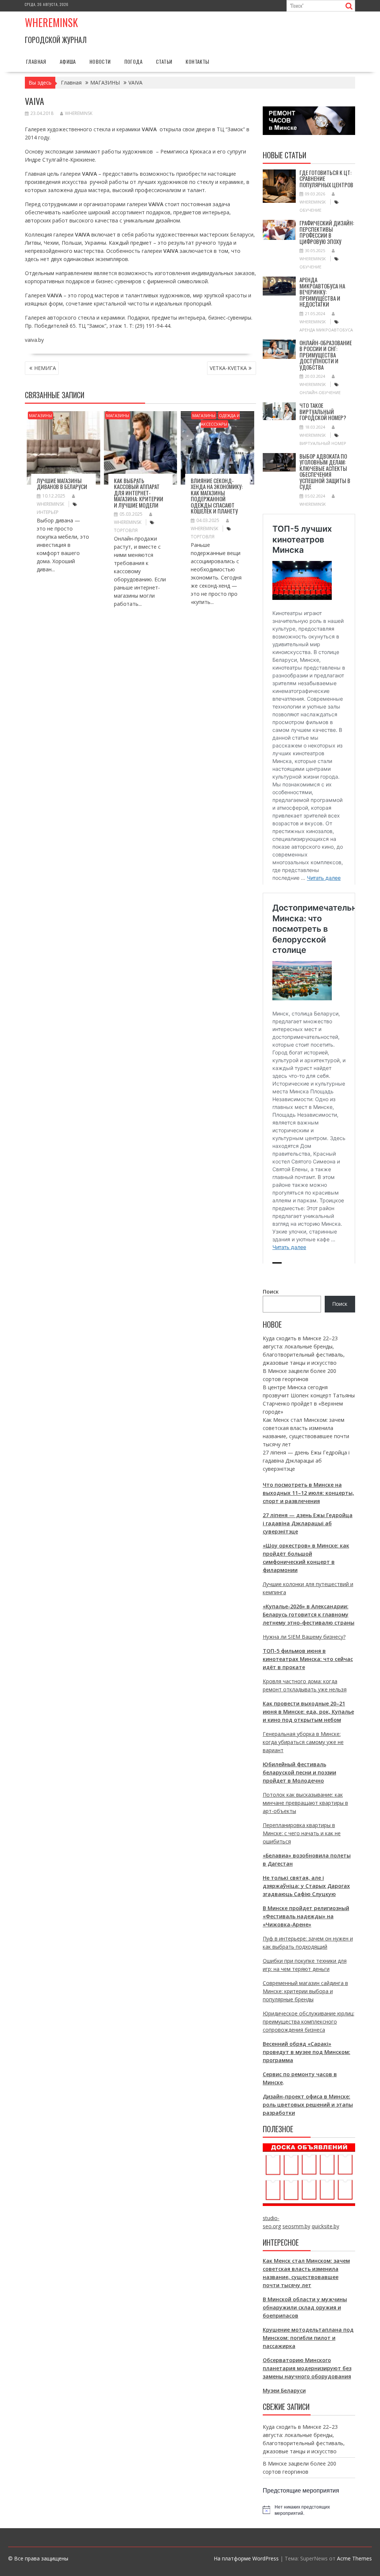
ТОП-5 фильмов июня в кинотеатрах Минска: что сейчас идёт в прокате (308, 1659)
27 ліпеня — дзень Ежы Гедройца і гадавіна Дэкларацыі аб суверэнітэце (306, 1461)
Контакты (197, 61)
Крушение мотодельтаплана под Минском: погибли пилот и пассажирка (308, 2338)
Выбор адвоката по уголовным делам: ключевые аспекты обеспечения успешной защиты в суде (325, 471)
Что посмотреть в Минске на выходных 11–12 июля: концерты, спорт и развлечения (308, 1493)
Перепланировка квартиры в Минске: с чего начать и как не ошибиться (302, 1833)
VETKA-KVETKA (228, 368)
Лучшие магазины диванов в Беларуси (62, 484)
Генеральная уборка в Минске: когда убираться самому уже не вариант (303, 1742)
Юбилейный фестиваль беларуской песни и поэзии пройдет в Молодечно (299, 1772)
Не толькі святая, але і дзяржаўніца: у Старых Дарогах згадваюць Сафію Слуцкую (306, 1886)
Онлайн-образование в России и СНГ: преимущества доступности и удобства (326, 355)
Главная (36, 61)
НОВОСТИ (100, 61)
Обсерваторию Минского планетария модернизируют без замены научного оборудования (307, 2368)
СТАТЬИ (164, 61)
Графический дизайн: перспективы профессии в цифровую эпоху (327, 232)
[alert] (309, 2510)
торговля (126, 530)
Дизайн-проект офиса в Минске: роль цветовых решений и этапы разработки (308, 2105)
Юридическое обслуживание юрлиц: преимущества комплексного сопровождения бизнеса (309, 2022)
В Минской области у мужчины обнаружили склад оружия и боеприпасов (305, 2307)
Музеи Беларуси (284, 2390)
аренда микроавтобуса (326, 330)
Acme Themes (354, 2558)
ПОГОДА (133, 61)
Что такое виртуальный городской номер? (323, 411)
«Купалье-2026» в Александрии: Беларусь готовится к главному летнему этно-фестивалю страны (309, 1614)
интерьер (48, 512)
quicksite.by (325, 2226)
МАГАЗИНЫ (40, 415)
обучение (310, 210)
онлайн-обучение (320, 392)
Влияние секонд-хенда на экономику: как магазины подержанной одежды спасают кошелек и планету (217, 496)
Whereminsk (51, 22)
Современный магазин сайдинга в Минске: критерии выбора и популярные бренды (305, 1991)
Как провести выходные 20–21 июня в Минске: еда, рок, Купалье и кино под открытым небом (308, 1712)
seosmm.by (296, 2226)
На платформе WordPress (246, 2558)
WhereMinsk (79, 113)
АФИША (68, 61)
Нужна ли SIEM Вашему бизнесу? (304, 1637)
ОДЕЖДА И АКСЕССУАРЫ (220, 420)
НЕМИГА (45, 368)
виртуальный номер (323, 443)
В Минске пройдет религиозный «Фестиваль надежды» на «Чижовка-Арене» (306, 1916)
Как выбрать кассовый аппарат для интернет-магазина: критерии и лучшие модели (139, 493)
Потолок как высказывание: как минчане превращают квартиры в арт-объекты (305, 1803)
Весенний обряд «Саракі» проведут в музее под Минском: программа (307, 2052)
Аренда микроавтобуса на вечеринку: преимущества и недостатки (322, 292)
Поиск (271, 1292)
